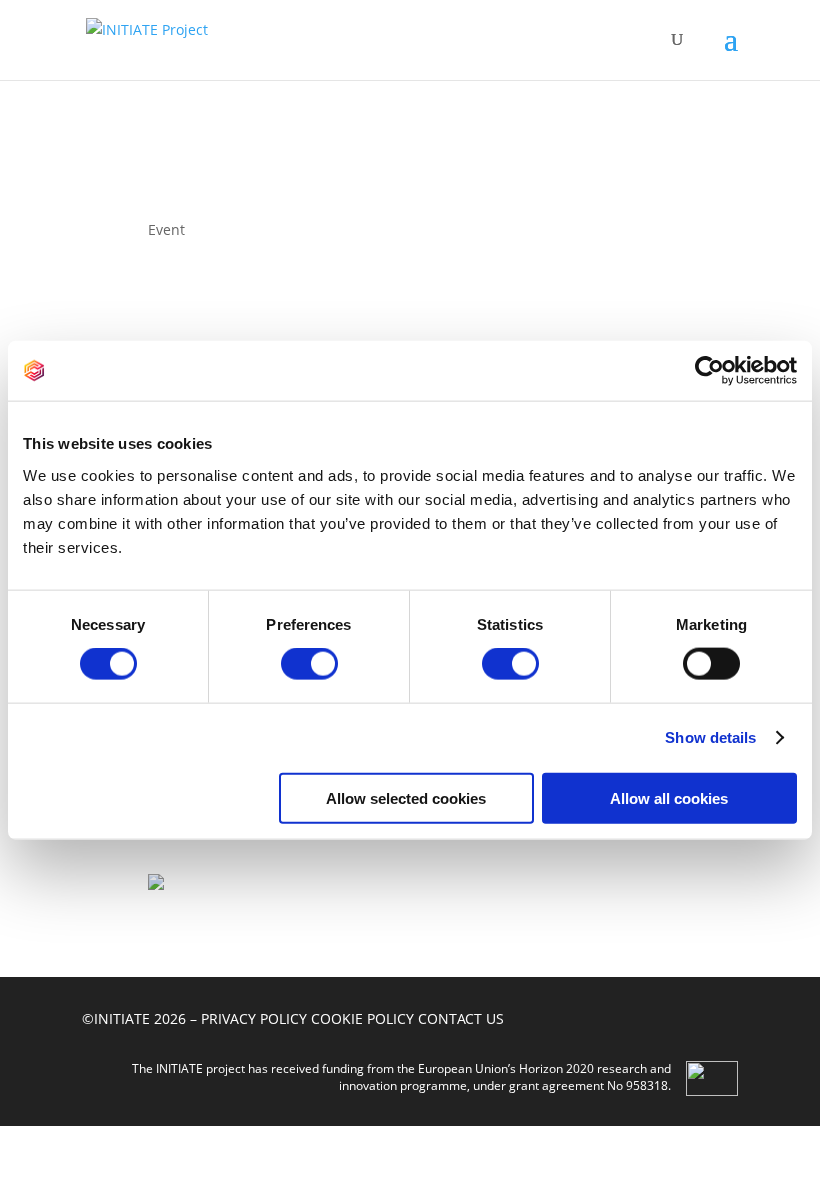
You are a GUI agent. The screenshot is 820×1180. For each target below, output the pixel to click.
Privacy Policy (254, 1018)
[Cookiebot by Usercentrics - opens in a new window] (709, 371)
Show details (710, 737)
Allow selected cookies (406, 797)
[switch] (309, 664)
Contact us (461, 1018)
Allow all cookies (669, 797)
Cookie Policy (362, 1018)
